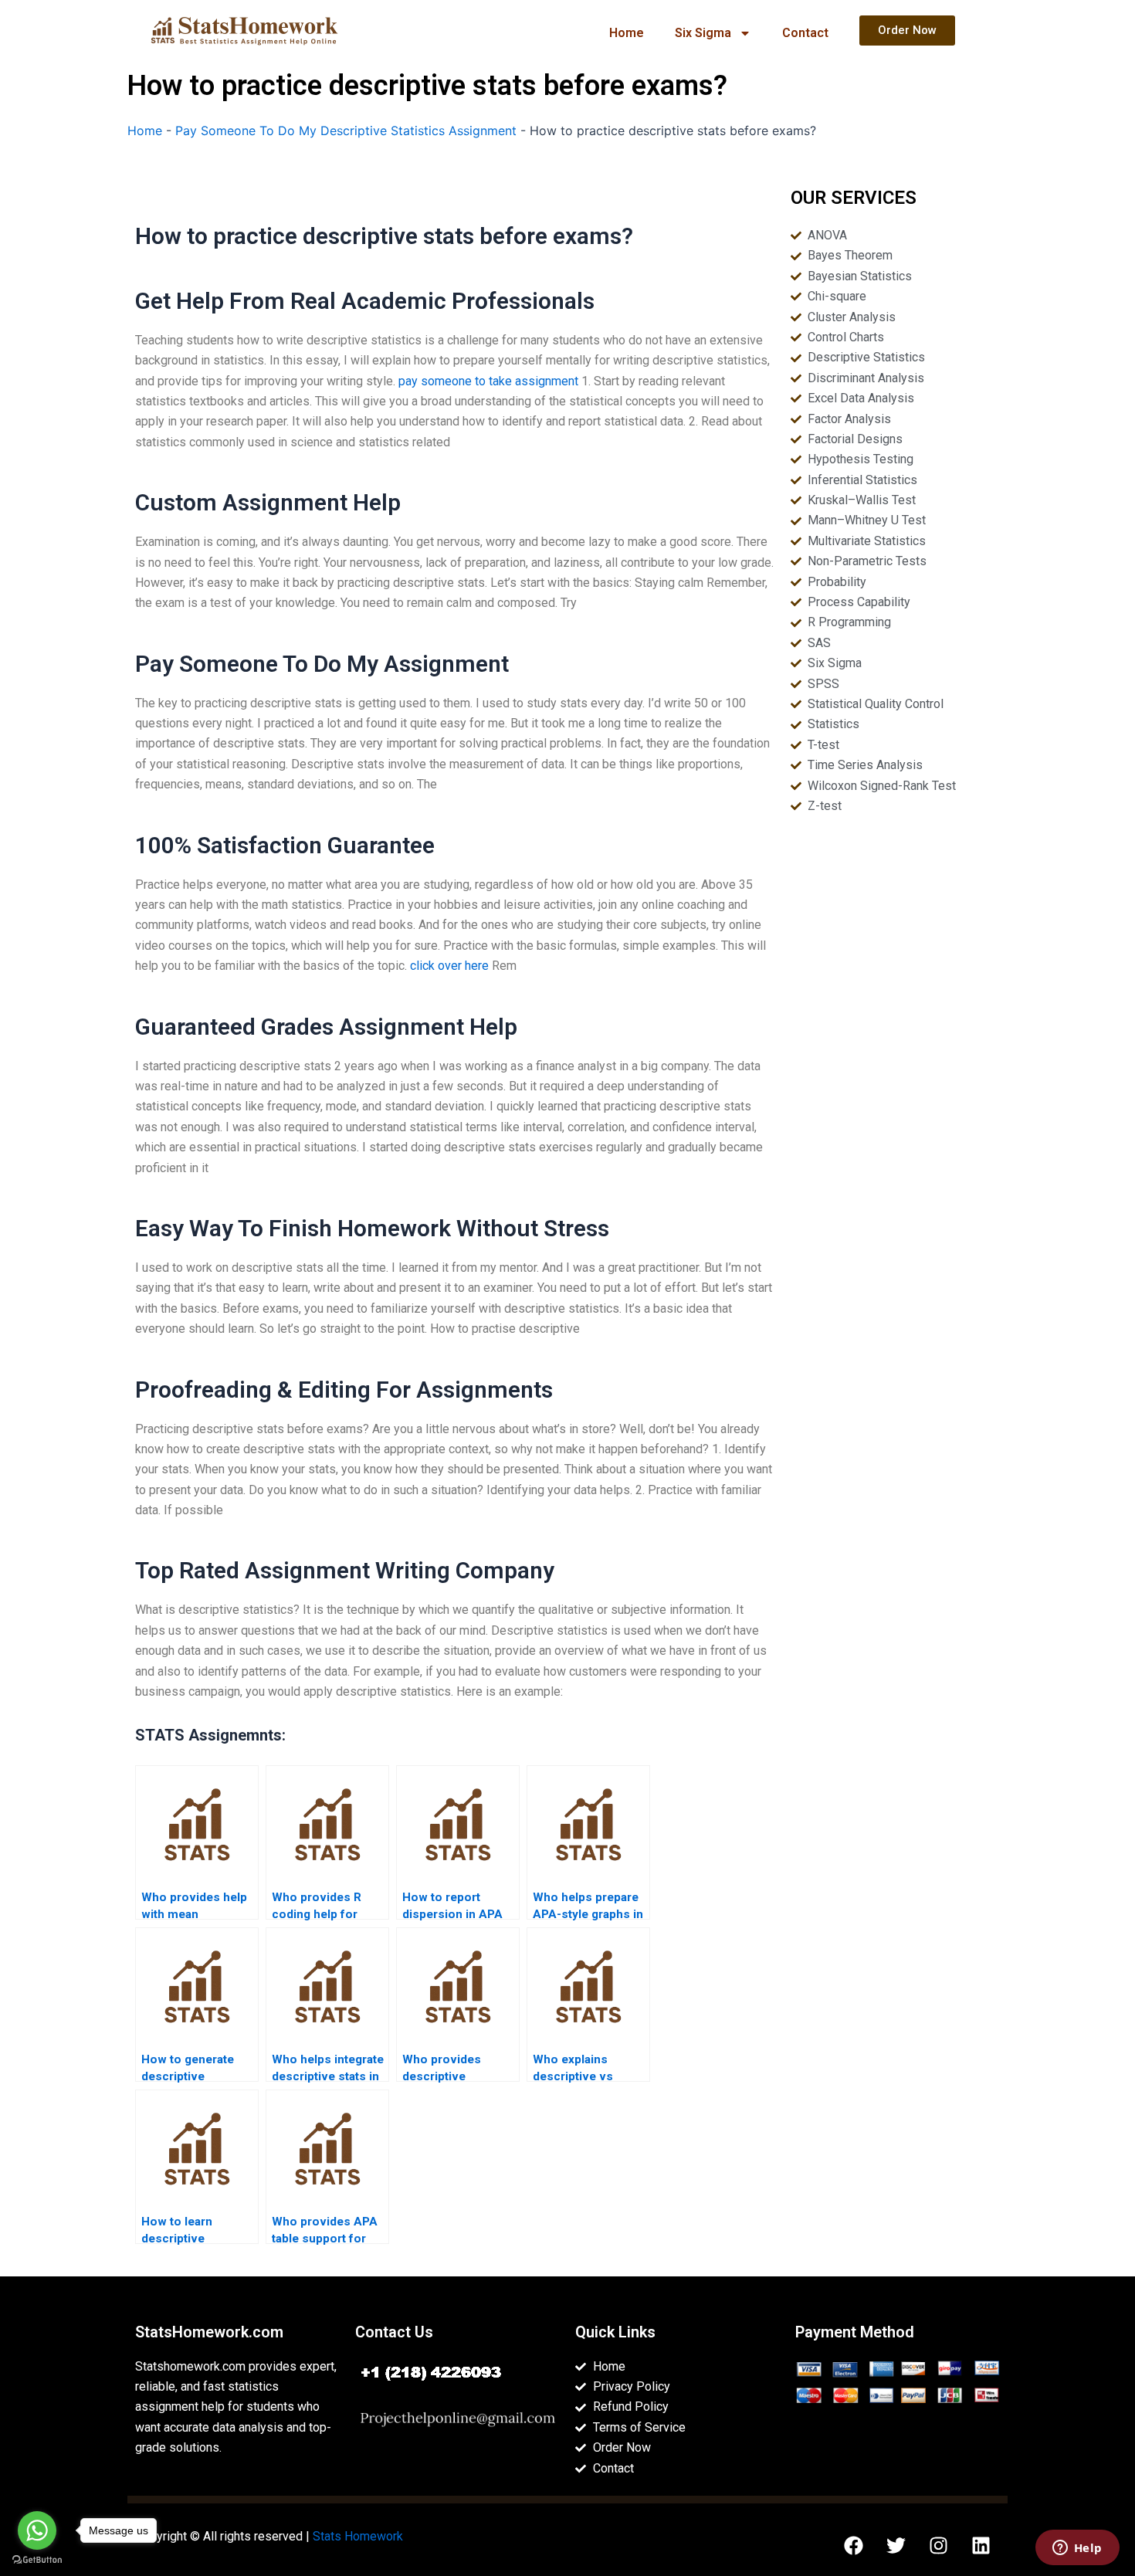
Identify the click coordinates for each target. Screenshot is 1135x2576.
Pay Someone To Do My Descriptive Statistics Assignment (346, 130)
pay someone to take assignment (488, 381)
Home (627, 33)
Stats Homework (358, 2536)
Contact (805, 33)
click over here (449, 966)
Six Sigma (703, 33)
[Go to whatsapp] (37, 2530)
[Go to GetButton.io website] (37, 2560)
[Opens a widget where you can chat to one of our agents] (1077, 2549)
